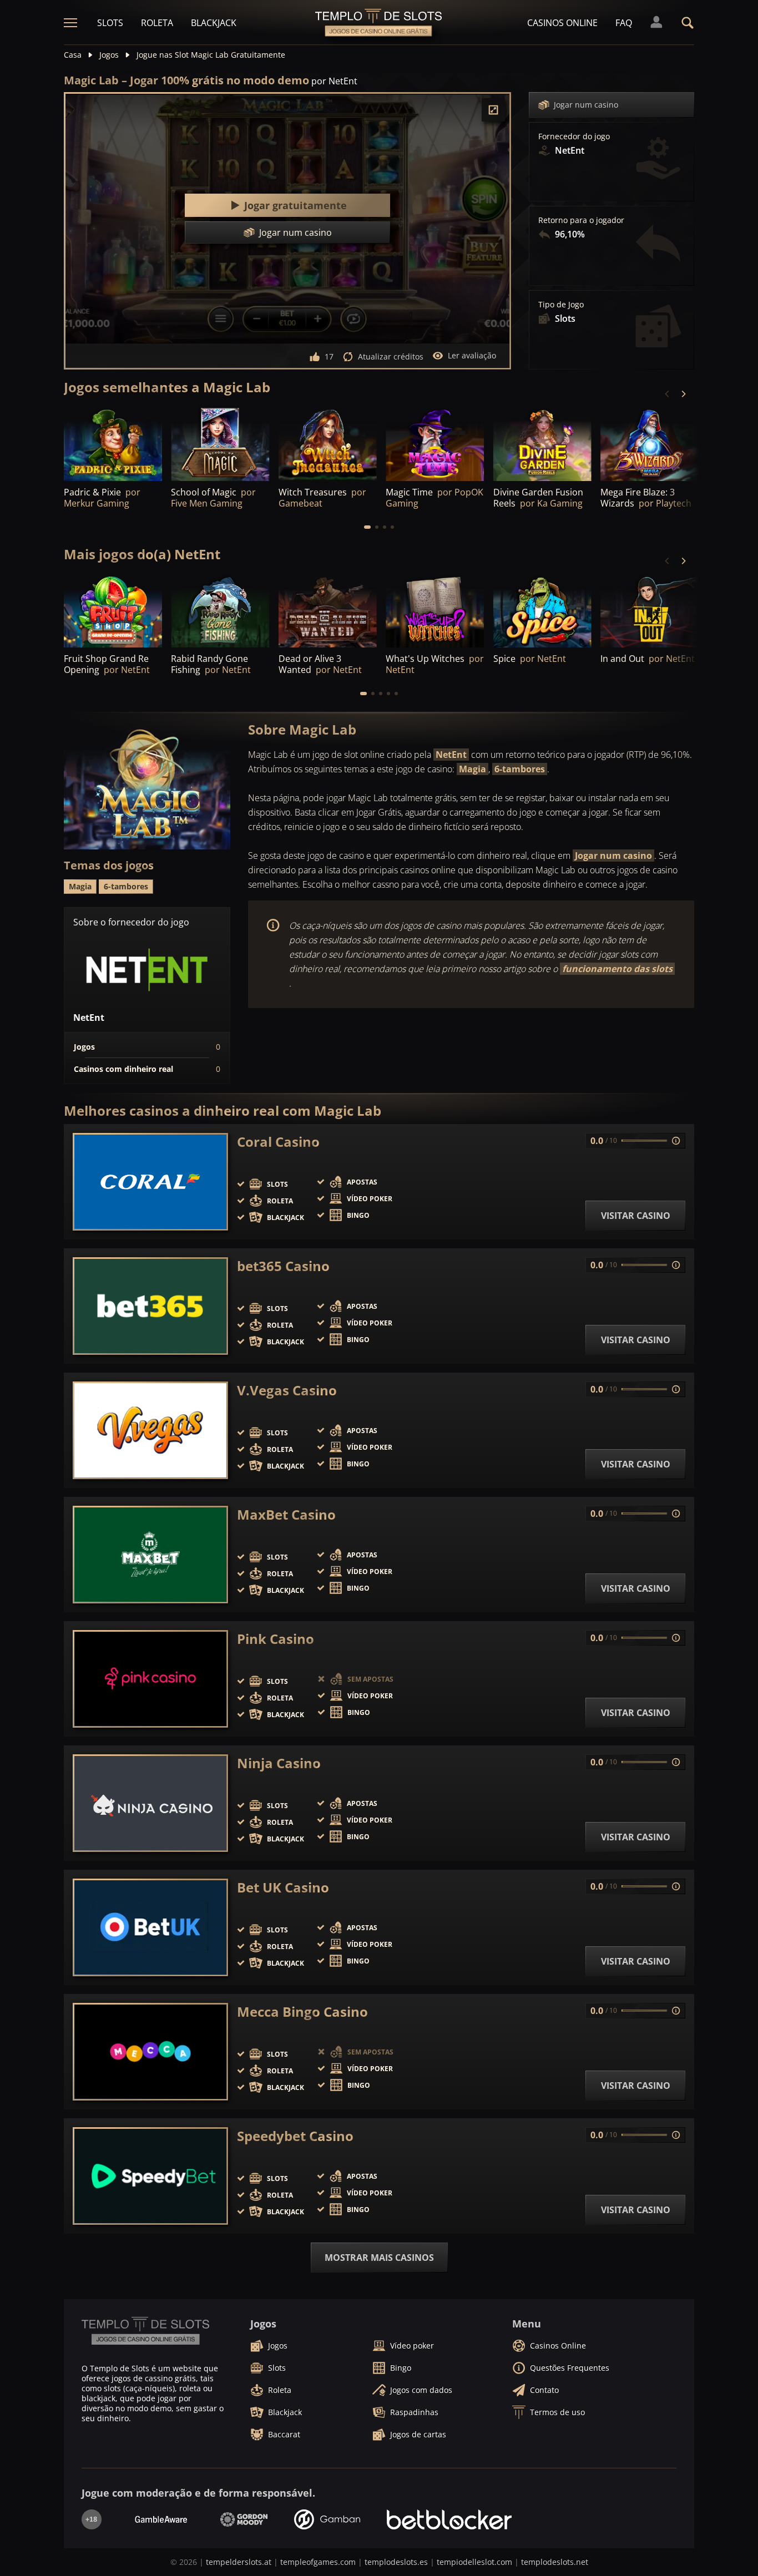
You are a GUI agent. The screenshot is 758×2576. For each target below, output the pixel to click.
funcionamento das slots (617, 969)
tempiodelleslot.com (474, 2562)
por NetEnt (334, 81)
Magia (473, 769)
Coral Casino (278, 1142)
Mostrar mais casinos (379, 2258)
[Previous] (668, 394)
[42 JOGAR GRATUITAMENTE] (650, 611)
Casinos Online (562, 23)
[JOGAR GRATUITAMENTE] (113, 444)
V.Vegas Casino (287, 1390)
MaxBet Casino (286, 1515)
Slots (110, 23)
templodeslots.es (396, 2562)
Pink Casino (276, 1639)
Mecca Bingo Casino (302, 2012)
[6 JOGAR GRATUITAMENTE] (435, 611)
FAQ (624, 23)
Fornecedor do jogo (574, 136)
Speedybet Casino (295, 2136)
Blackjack (214, 23)
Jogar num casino (586, 105)
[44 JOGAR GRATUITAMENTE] (113, 611)
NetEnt (451, 755)
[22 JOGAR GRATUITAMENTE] (328, 611)
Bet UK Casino (283, 1887)
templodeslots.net (555, 2562)
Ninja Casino (279, 1763)
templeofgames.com (318, 2562)
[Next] (683, 394)
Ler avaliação (472, 355)
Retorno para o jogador (581, 220)
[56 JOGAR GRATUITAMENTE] (650, 444)
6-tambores (520, 769)
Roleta (157, 23)
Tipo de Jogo (561, 305)
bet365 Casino (283, 1266)
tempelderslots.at (239, 2562)
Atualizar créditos (391, 356)
